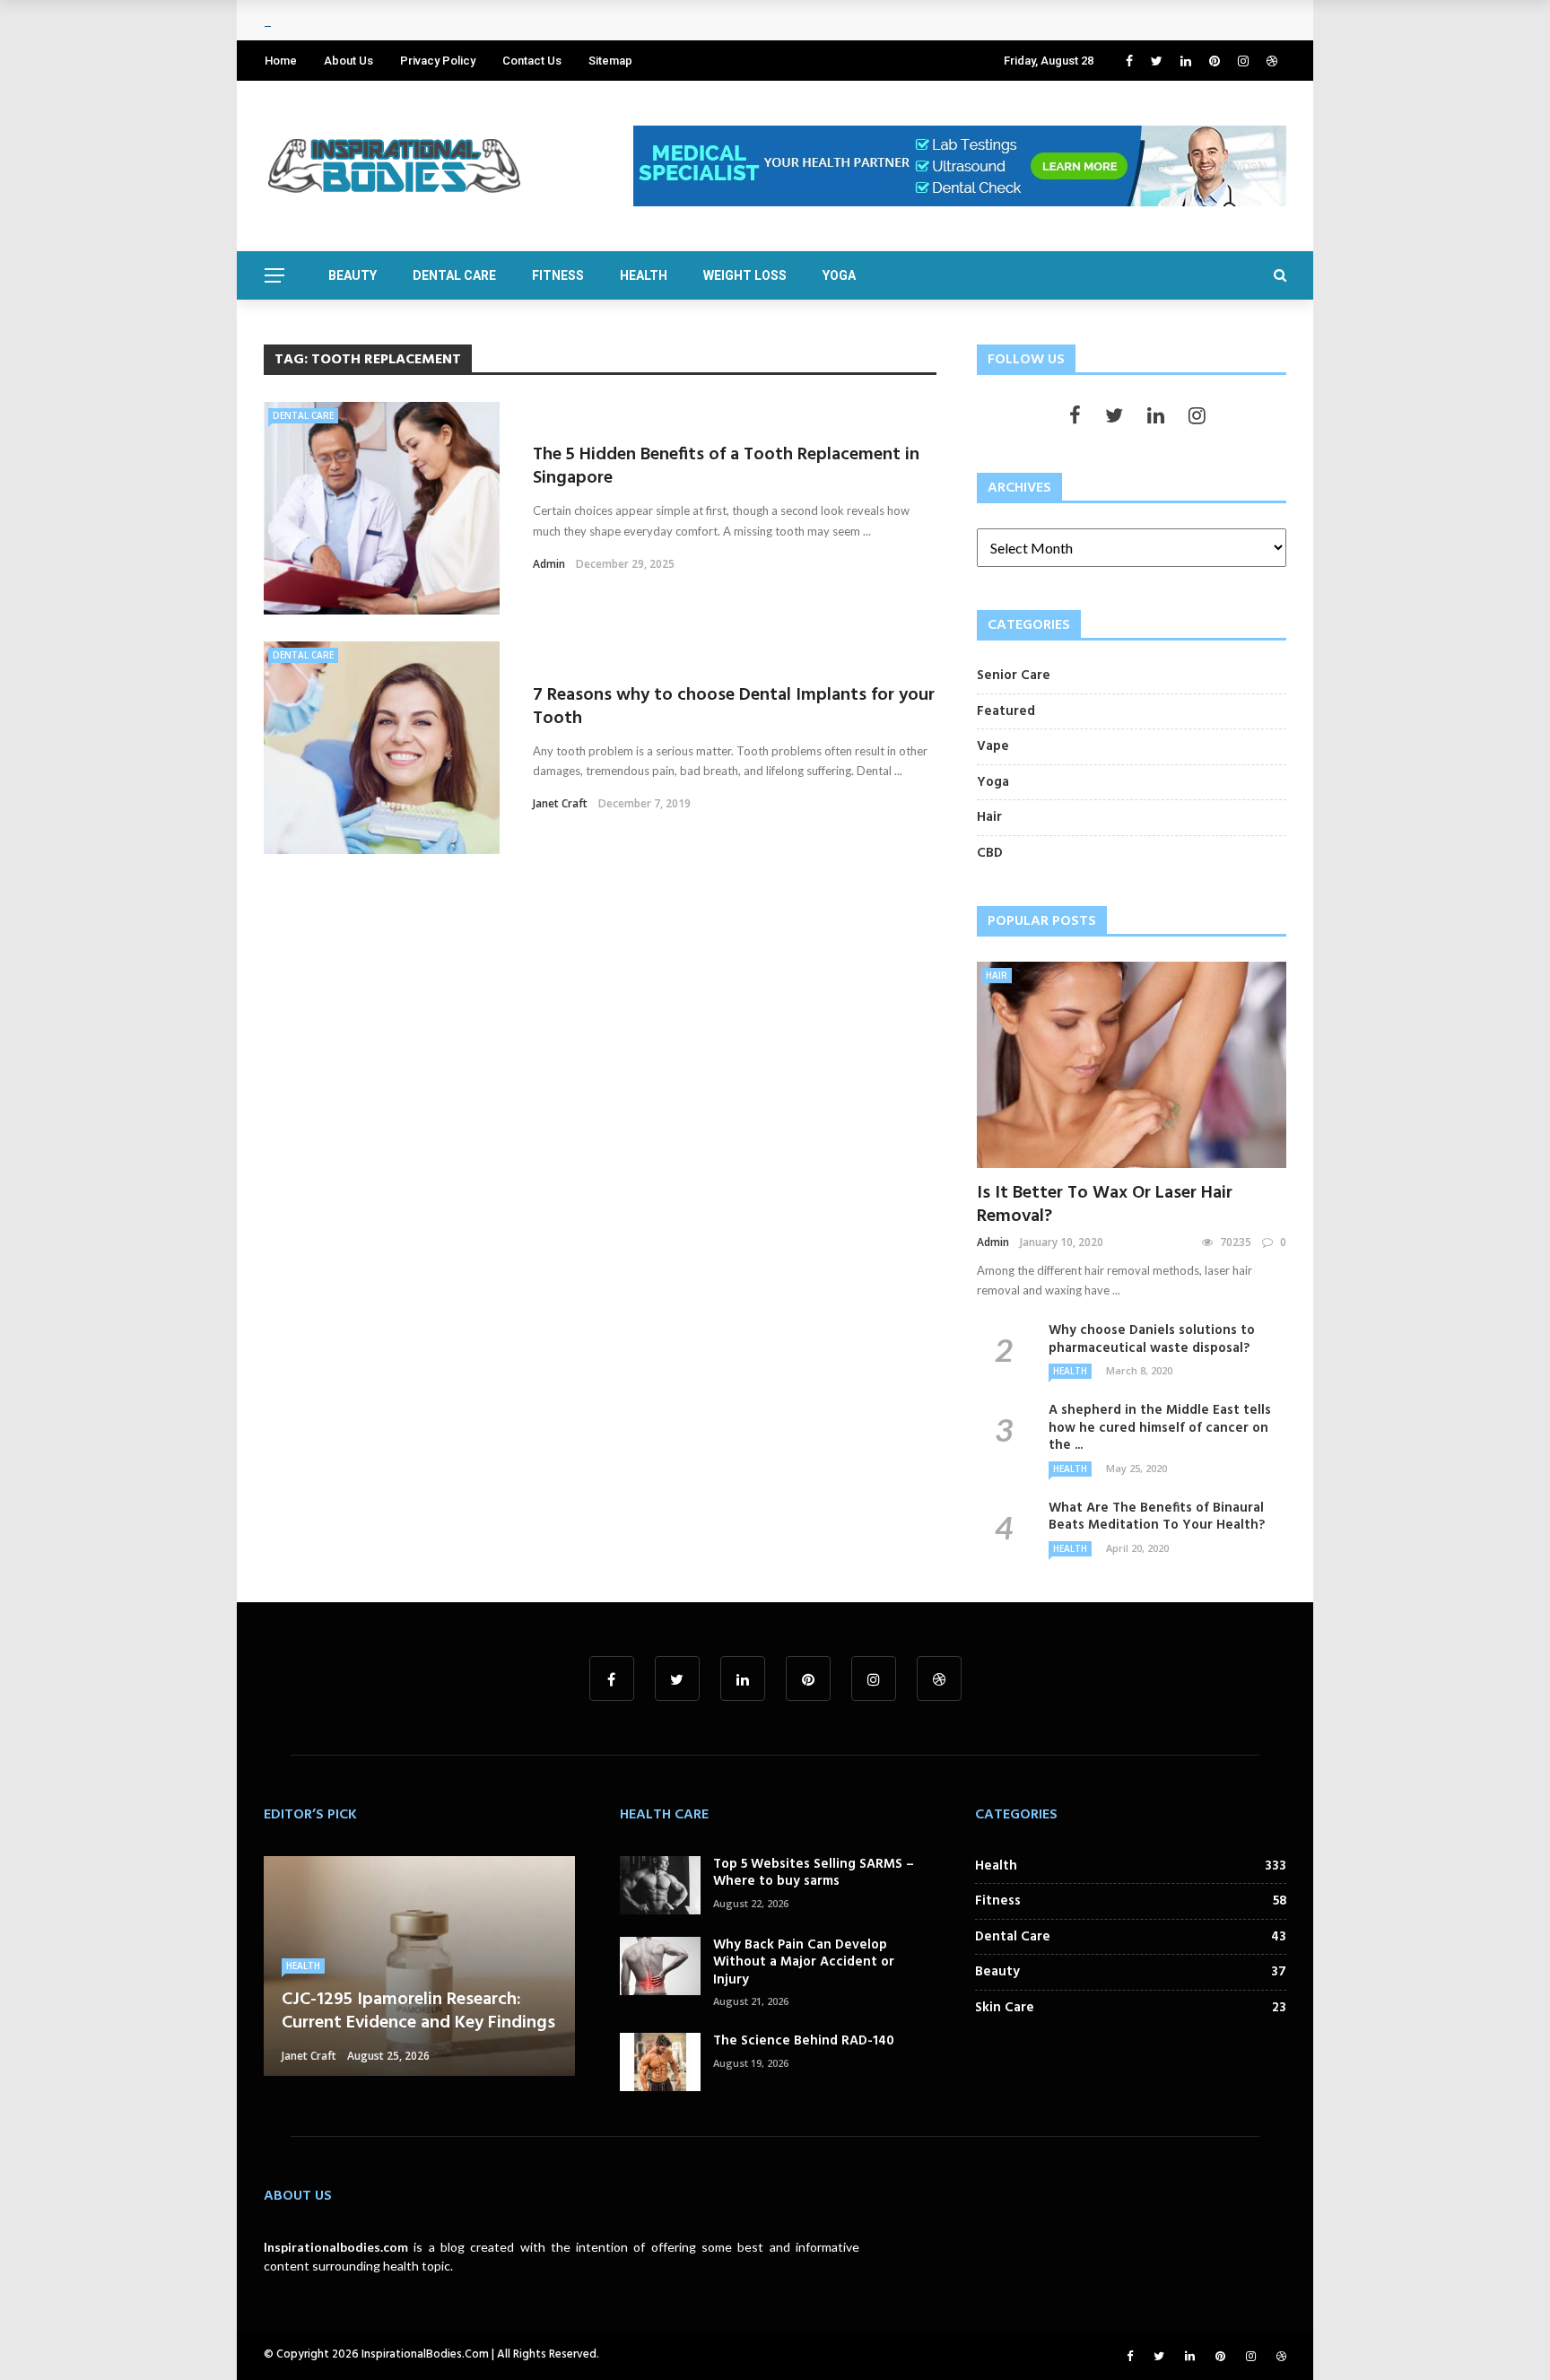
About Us (348, 61)
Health (644, 275)
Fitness (558, 275)
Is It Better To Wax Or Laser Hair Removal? (1105, 1205)
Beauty (353, 275)
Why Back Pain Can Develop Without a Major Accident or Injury (804, 1962)
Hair (997, 975)
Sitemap (610, 61)
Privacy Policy (438, 61)
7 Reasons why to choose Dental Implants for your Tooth (734, 707)
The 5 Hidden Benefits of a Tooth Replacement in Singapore (726, 466)
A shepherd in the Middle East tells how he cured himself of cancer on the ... (1160, 1428)
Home (281, 61)
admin (549, 564)
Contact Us (532, 61)
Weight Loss (745, 275)
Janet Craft (560, 803)
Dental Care (454, 275)
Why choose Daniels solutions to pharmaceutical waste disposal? (1152, 1339)
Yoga (839, 275)
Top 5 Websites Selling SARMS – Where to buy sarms (814, 1873)
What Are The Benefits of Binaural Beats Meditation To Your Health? (1157, 1517)
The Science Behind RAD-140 (804, 2041)
